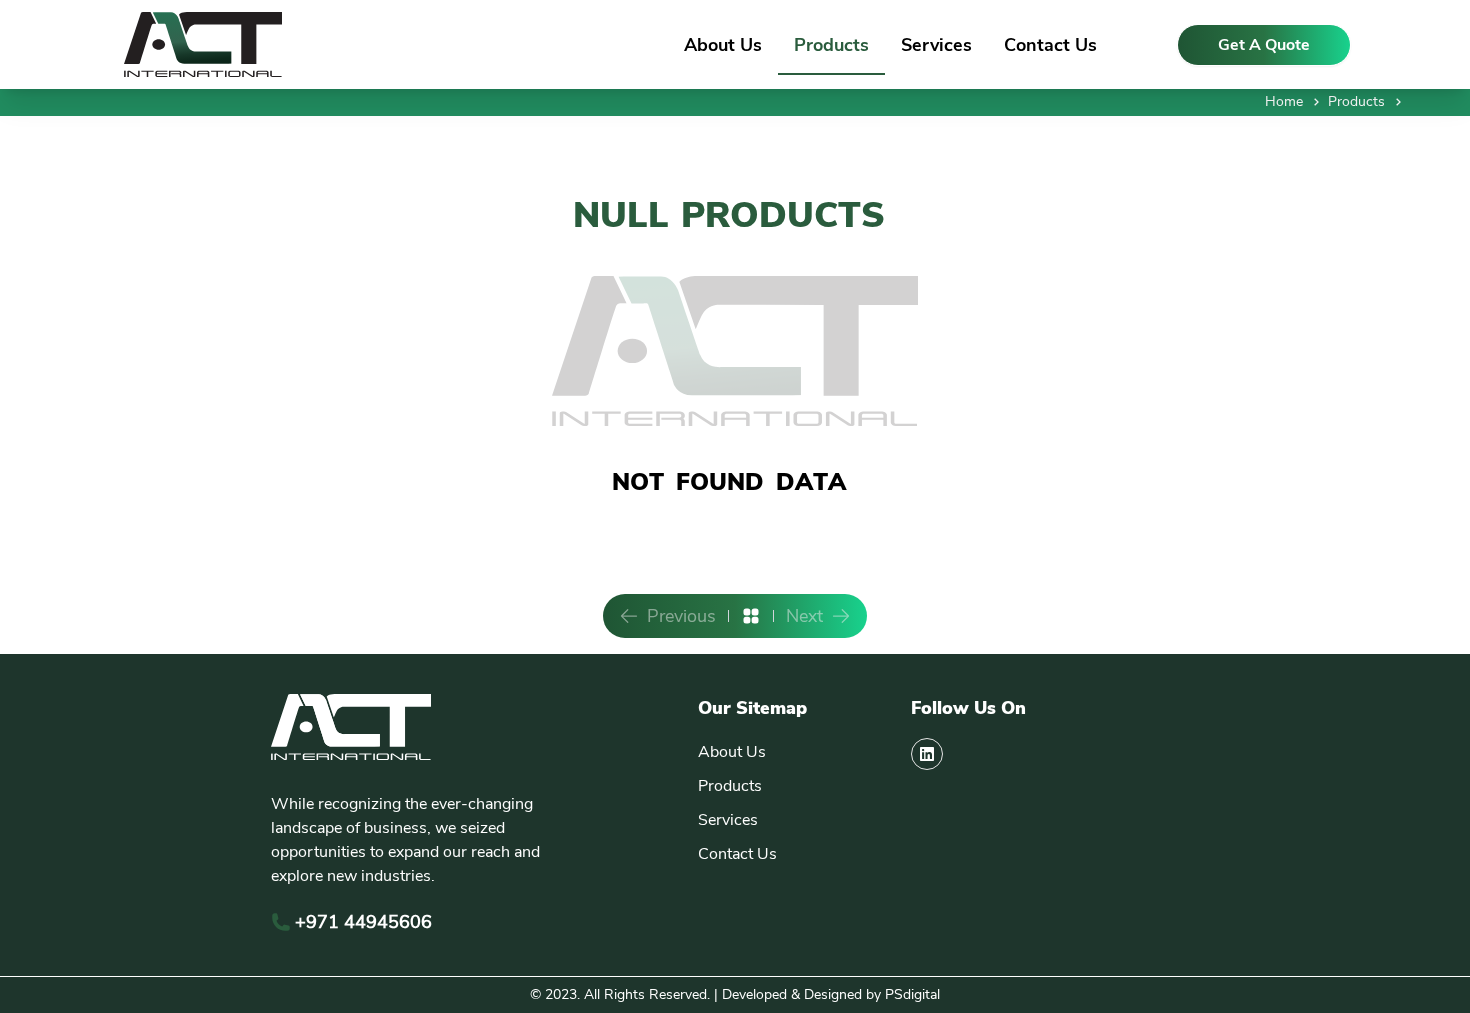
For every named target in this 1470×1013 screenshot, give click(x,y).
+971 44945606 (363, 922)
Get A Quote (1264, 45)
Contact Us (1050, 45)
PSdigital (912, 994)
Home (1284, 101)
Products (831, 45)
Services (936, 45)
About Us (723, 45)
